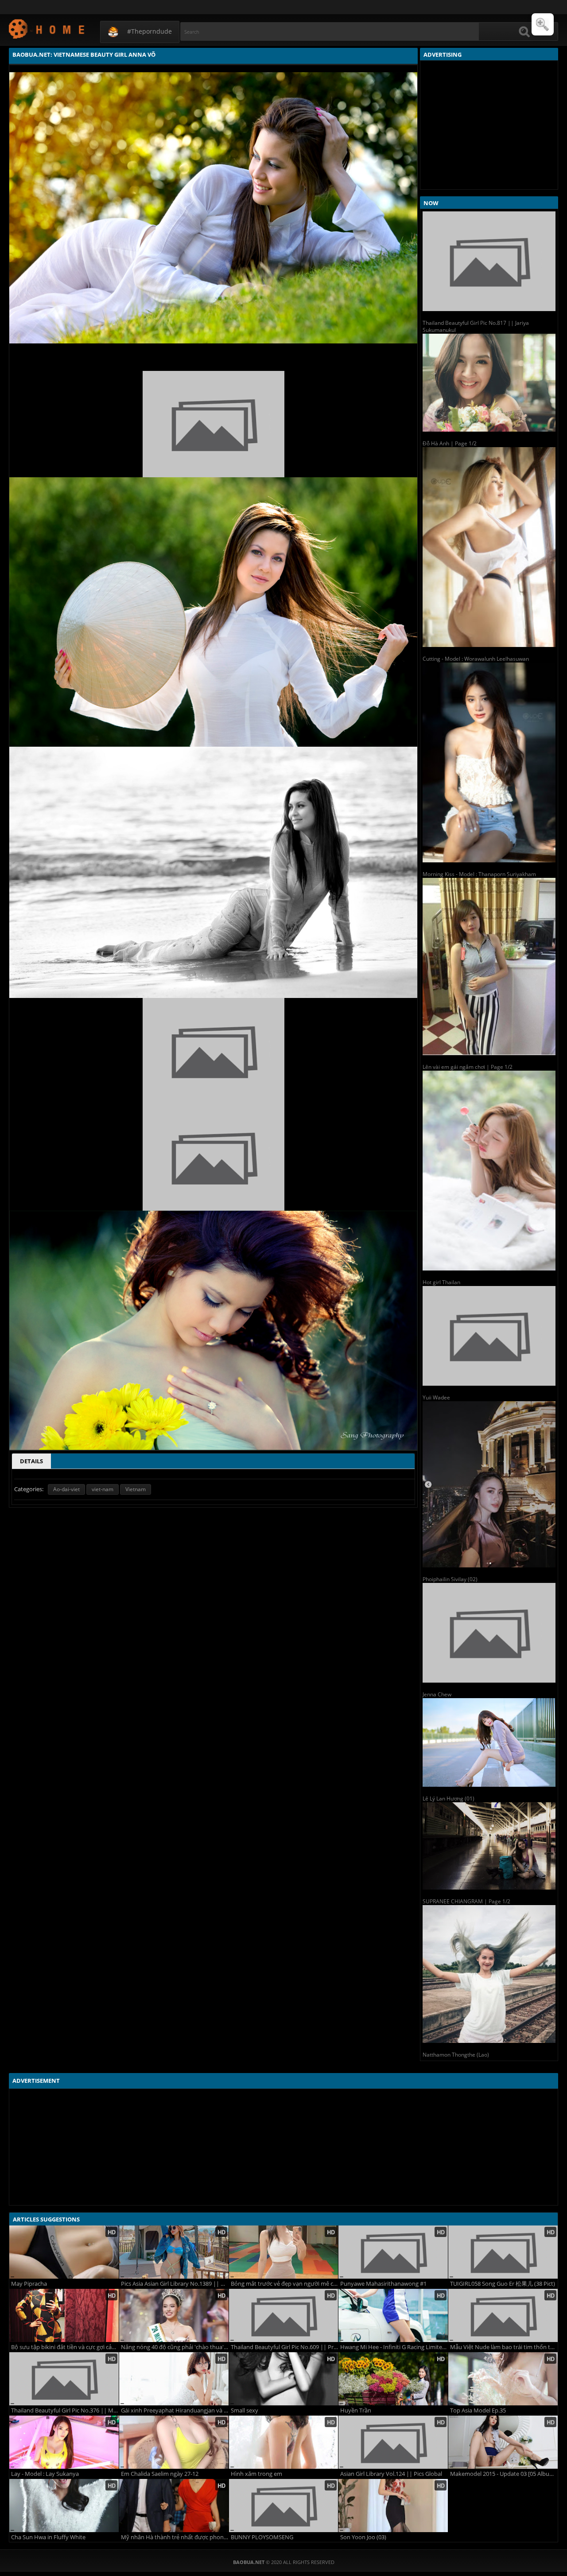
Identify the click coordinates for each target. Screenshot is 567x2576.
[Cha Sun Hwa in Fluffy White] (64, 2506)
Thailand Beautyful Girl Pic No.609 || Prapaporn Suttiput (285, 2347)
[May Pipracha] (64, 2252)
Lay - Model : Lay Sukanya (45, 2474)
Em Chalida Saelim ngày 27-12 (160, 2474)
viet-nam (103, 1489)
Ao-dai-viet (66, 1489)
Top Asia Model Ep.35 (478, 2410)
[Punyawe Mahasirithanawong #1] (393, 2252)
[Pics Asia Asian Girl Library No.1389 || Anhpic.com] (174, 2252)
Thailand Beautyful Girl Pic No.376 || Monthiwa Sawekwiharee (65, 2410)
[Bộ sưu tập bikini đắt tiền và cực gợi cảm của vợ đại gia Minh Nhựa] (64, 2315)
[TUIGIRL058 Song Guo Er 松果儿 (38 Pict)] (503, 2252)
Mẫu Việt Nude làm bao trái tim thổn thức (504, 2347)
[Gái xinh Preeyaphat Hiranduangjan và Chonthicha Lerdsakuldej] (174, 2379)
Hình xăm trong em (256, 2474)
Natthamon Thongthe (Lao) (456, 2055)
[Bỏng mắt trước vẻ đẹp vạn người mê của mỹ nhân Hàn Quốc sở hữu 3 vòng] (284, 2252)
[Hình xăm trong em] (284, 2442)
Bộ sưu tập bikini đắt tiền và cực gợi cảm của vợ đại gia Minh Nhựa (65, 2347)
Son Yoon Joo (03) (363, 2537)
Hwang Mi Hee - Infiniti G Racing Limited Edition (394, 2347)
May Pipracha (29, 2284)
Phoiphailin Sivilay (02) (450, 1579)
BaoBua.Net (47, 29)
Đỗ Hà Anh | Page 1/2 (450, 443)
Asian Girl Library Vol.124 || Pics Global (391, 2474)
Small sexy (245, 2410)
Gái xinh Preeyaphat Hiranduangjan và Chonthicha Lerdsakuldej (175, 2410)
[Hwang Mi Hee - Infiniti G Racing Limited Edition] (393, 2315)
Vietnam (136, 1489)
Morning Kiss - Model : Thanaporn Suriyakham (479, 874)
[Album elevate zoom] (543, 24)
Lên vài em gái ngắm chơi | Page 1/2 (468, 1067)
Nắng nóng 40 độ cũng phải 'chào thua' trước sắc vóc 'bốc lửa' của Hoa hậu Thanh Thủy (175, 2347)
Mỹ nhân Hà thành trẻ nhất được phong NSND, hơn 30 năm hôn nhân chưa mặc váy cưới (175, 2537)
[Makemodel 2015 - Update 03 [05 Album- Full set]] (503, 2442)
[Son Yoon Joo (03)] (393, 2506)
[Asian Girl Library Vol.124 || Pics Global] (393, 2442)
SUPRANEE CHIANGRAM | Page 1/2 (466, 1901)
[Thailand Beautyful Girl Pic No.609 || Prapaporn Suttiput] (284, 2315)
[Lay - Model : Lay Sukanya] (64, 2442)
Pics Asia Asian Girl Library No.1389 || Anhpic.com (175, 2284)
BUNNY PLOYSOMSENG (262, 2537)
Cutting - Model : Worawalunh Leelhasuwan (476, 659)
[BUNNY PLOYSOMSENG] (284, 2506)
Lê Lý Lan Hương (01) (449, 1799)
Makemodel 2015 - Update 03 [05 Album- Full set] (504, 2474)
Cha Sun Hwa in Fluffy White (48, 2537)
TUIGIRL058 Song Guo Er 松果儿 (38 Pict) (503, 2284)
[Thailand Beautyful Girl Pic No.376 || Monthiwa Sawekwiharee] (64, 2379)
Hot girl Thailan (441, 1282)
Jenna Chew (437, 1694)
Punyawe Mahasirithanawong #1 (383, 2284)
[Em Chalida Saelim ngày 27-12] (174, 2442)
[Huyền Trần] (393, 2379)
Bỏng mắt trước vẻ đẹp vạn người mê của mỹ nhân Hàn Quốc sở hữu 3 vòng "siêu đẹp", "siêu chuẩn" (285, 2284)
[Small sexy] (284, 2379)
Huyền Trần (356, 2410)
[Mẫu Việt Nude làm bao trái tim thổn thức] (503, 2315)
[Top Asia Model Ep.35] (503, 2379)
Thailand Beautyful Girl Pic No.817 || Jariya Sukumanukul (476, 326)
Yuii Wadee (436, 1397)
